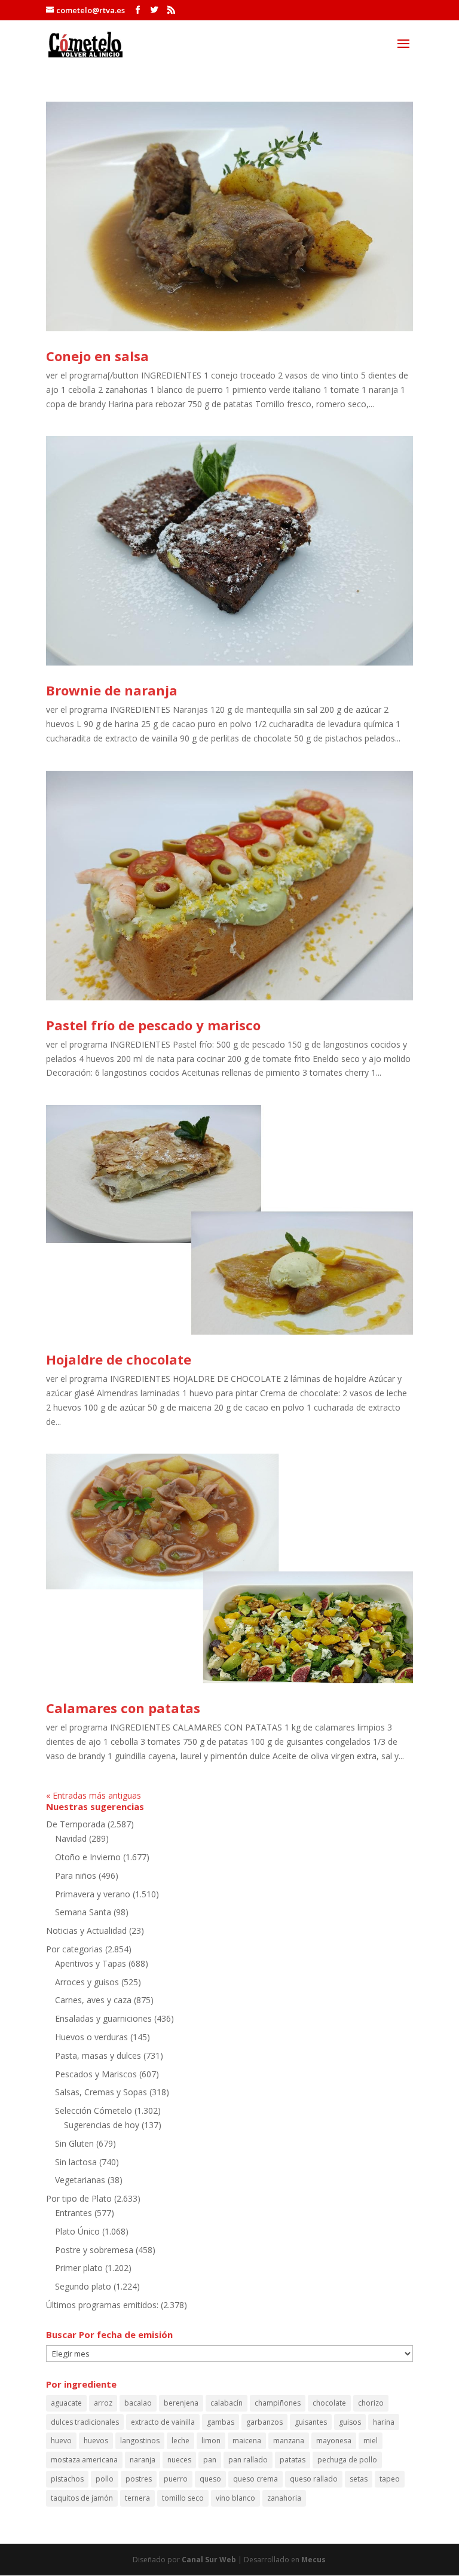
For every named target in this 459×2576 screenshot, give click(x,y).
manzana (289, 2441)
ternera (137, 2498)
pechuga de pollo (347, 2460)
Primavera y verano (93, 1894)
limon (211, 2441)
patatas (293, 2460)
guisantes (311, 2422)
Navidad (71, 1838)
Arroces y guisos (87, 1982)
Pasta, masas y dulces (98, 2055)
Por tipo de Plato (79, 2198)
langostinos (140, 2441)
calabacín (227, 2403)
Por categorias (74, 1949)
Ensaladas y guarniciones (103, 2018)
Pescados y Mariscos (96, 2074)
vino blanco (235, 2498)
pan (210, 2460)
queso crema (255, 2479)
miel (371, 2441)
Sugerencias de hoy (102, 2125)
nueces (179, 2460)
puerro (176, 2479)
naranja (143, 2460)
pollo (105, 2479)
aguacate (66, 2403)
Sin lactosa (76, 2162)
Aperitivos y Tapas (91, 1963)
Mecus (313, 2560)
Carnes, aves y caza (93, 2000)
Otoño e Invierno (88, 1857)
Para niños (76, 1875)
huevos (96, 2441)
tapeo (390, 2479)
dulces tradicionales (85, 2422)
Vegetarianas (80, 2180)
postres (139, 2479)
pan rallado (248, 2460)
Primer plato (79, 2268)
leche (180, 2441)
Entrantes (74, 2213)
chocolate (329, 2403)
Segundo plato (83, 2286)
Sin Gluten (74, 2143)
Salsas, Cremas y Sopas (101, 2092)
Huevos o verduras (91, 2037)
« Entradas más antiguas (94, 1795)
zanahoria (284, 2498)
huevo (61, 2441)
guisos (350, 2422)
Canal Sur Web (209, 2560)
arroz (103, 2403)
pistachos (67, 2479)
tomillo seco (183, 2498)
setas (359, 2479)
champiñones (278, 2403)
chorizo (371, 2403)
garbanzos (264, 2422)
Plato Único (77, 2231)
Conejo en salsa (97, 356)
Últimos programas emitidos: (102, 2305)
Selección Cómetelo (94, 2110)
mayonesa (334, 2441)
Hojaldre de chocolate (119, 1359)
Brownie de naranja (112, 690)
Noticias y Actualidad (86, 1931)
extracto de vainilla (163, 2422)
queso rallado (314, 2479)
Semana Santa (83, 1912)
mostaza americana (84, 2460)
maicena (247, 2441)
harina (384, 2422)
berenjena (181, 2403)
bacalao (138, 2403)
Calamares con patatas (123, 1708)
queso (210, 2479)
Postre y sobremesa (94, 2250)
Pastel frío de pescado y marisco (153, 1025)
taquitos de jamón (82, 2498)
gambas (221, 2422)
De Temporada (76, 1824)
